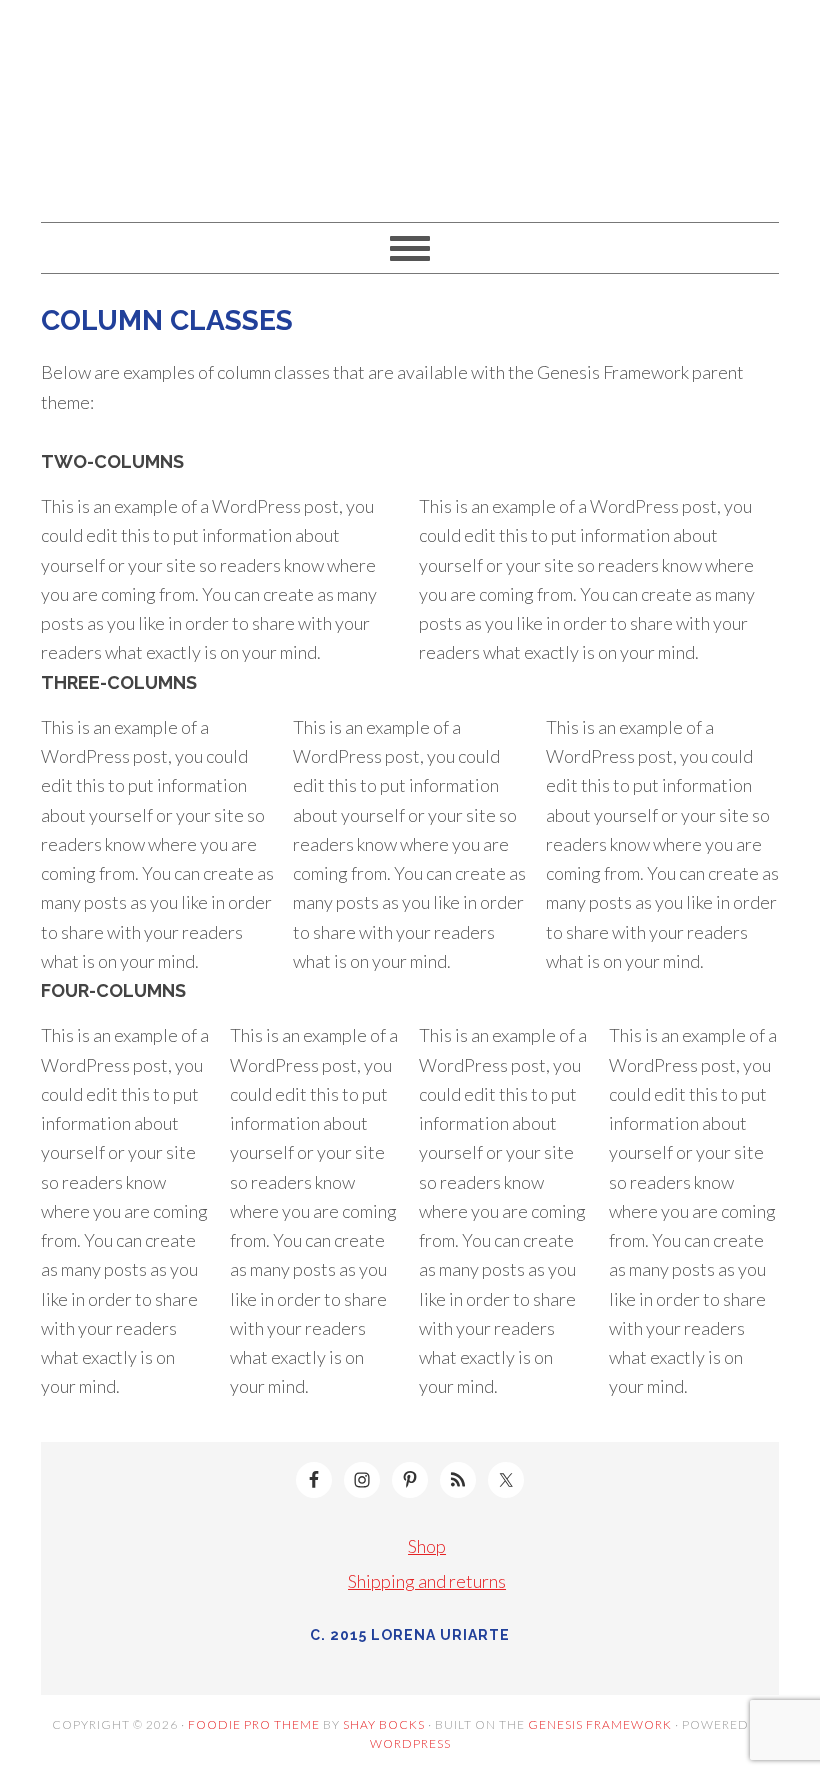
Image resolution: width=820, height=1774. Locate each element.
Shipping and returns (427, 1581)
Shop (427, 1546)
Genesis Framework (600, 1724)
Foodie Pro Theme (254, 1724)
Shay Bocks (384, 1724)
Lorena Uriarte (410, 102)
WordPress (410, 1743)
